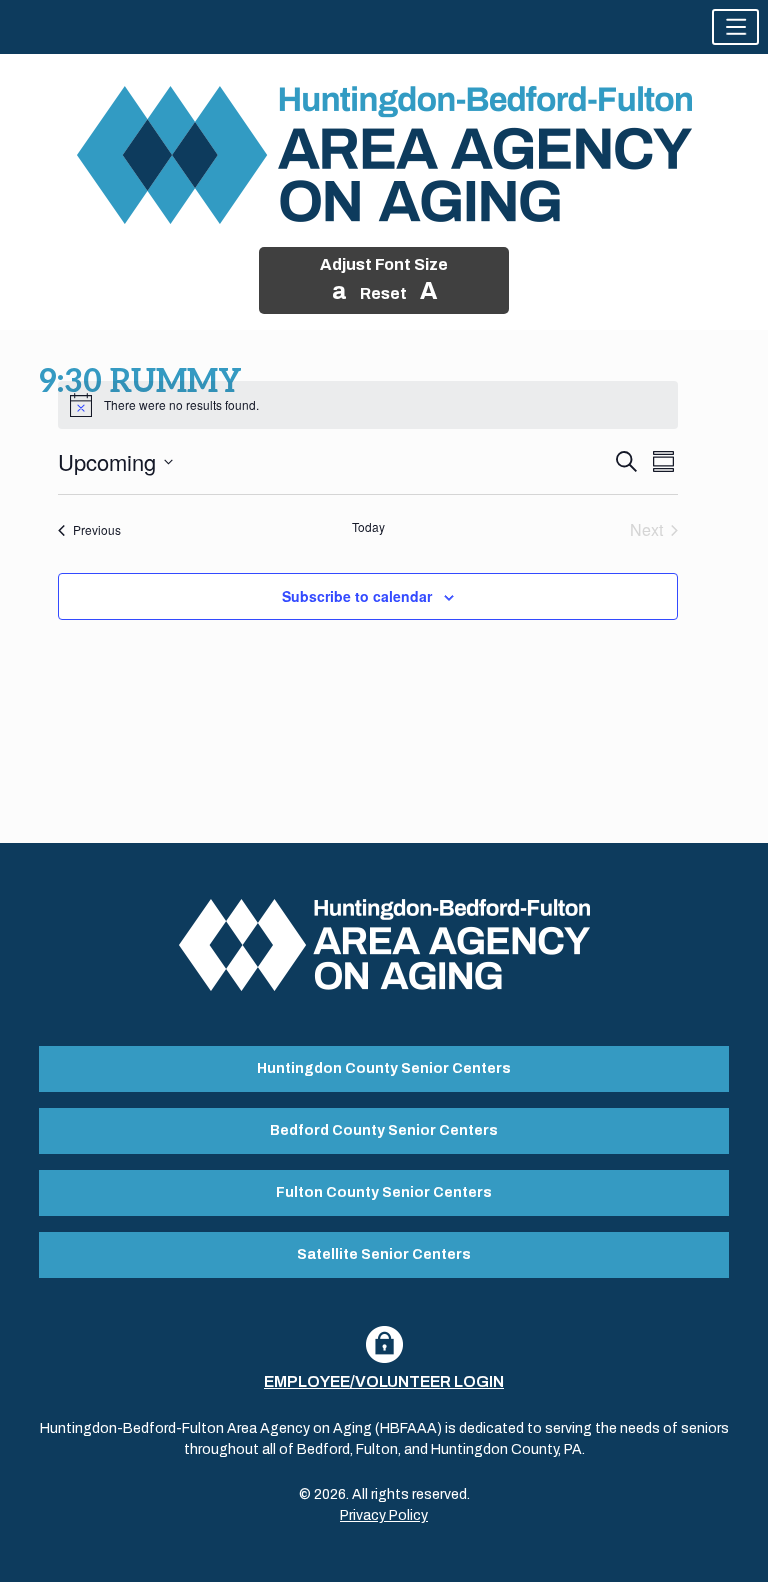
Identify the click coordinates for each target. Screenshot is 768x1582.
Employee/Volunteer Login (384, 1381)
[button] (735, 27)
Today (368, 527)
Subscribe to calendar (357, 596)
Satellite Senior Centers (384, 1254)
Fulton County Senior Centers (384, 1192)
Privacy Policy (384, 1515)
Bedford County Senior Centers (384, 1130)
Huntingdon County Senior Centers (384, 1068)
